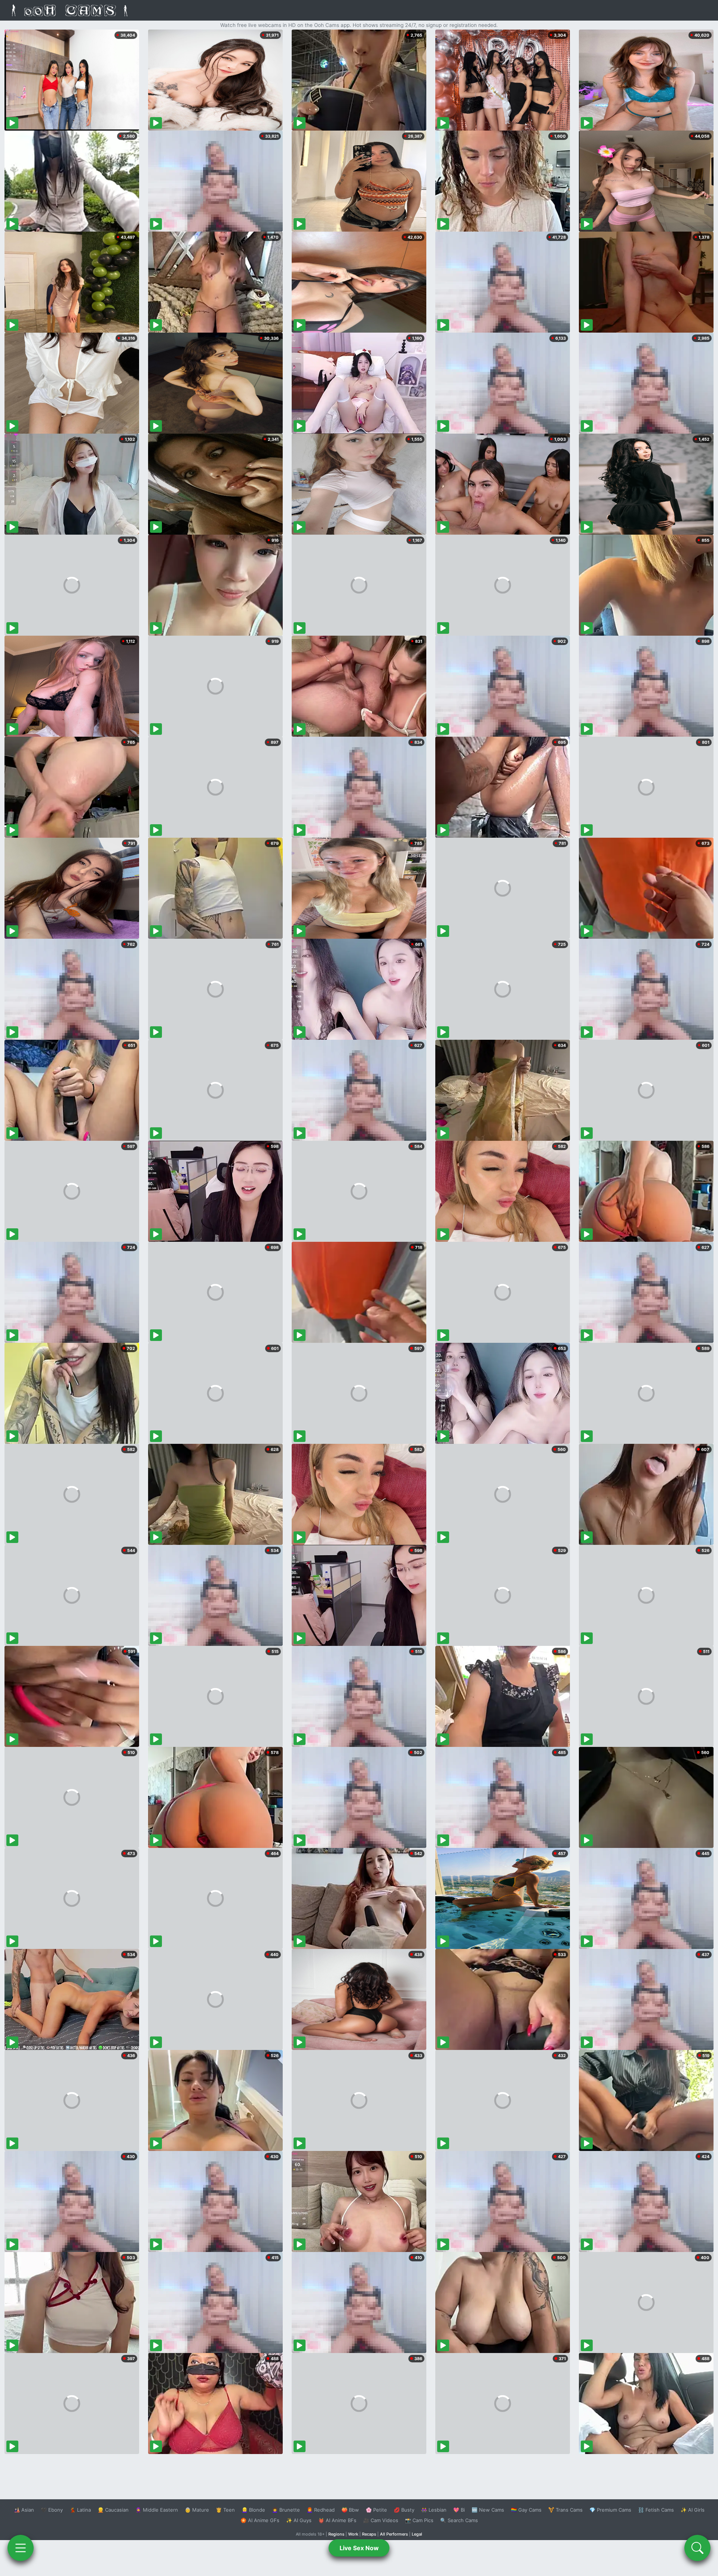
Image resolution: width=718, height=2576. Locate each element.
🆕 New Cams (488, 2510)
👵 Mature (197, 2510)
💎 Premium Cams (610, 2510)
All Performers (394, 2534)
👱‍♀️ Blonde (253, 2510)
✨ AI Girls (693, 2510)
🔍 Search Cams (459, 2520)
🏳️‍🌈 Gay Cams (526, 2510)
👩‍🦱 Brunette (286, 2510)
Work (353, 2534)
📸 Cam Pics (419, 2520)
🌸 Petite (376, 2510)
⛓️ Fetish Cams (656, 2510)
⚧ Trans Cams (565, 2510)
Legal (417, 2534)
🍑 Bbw (350, 2510)
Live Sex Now (359, 2548)
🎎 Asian (24, 2510)
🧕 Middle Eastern (157, 2510)
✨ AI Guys (299, 2520)
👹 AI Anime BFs (337, 2520)
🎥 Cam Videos (381, 2520)
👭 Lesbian (434, 2510)
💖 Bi (459, 2510)
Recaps (369, 2534)
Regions (336, 2534)
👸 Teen (225, 2510)
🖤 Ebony (52, 2510)
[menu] (21, 2548)
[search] (697, 2548)
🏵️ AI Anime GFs (260, 2520)
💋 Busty (404, 2510)
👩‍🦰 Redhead (321, 2510)
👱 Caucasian (113, 2510)
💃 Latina (80, 2510)
